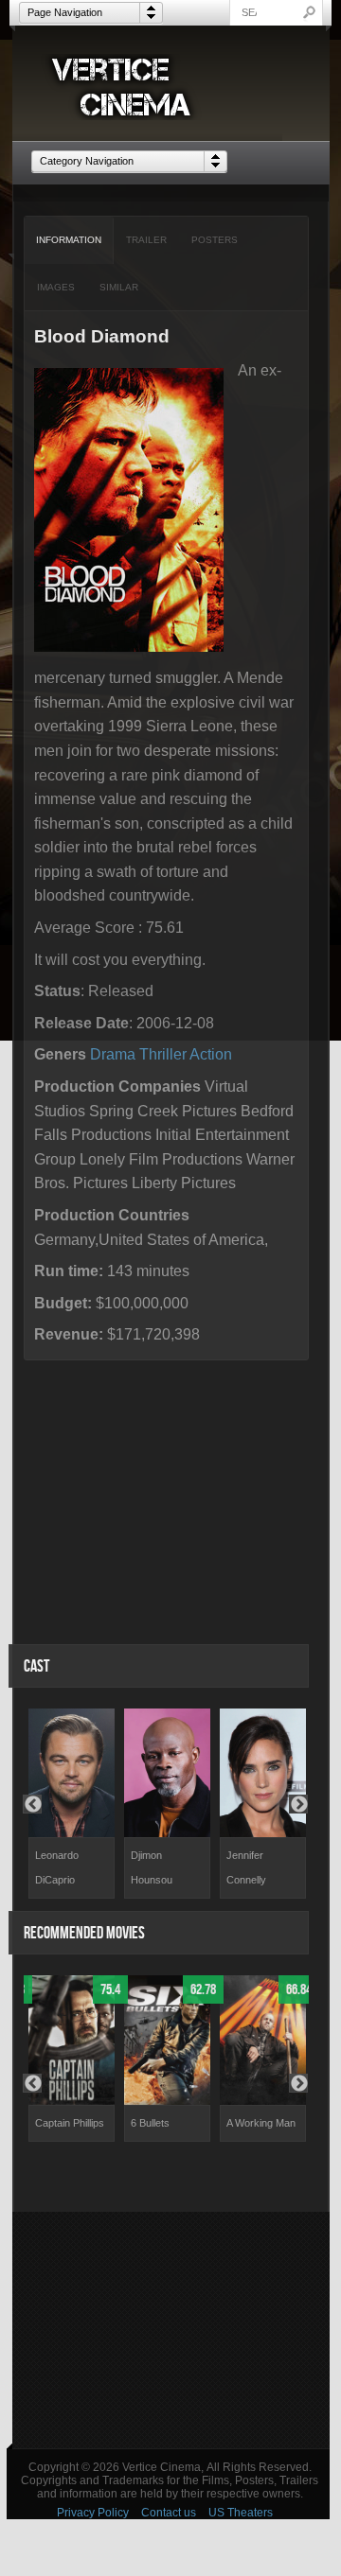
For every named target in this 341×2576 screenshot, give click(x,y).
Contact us (169, 2513)
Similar (119, 287)
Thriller (163, 1054)
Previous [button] (32, 1804)
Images (56, 287)
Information (69, 240)
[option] (72, 1804)
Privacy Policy (93, 2513)
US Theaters (241, 2513)
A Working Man (261, 2123)
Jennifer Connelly (246, 1867)
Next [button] (298, 1804)
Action (211, 1054)
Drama (113, 1054)
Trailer (146, 240)
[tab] (69, 240)
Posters (215, 240)
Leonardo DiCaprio (57, 1867)
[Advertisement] (171, 2330)
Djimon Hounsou (152, 1867)
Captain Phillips (70, 2123)
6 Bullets (150, 2123)
